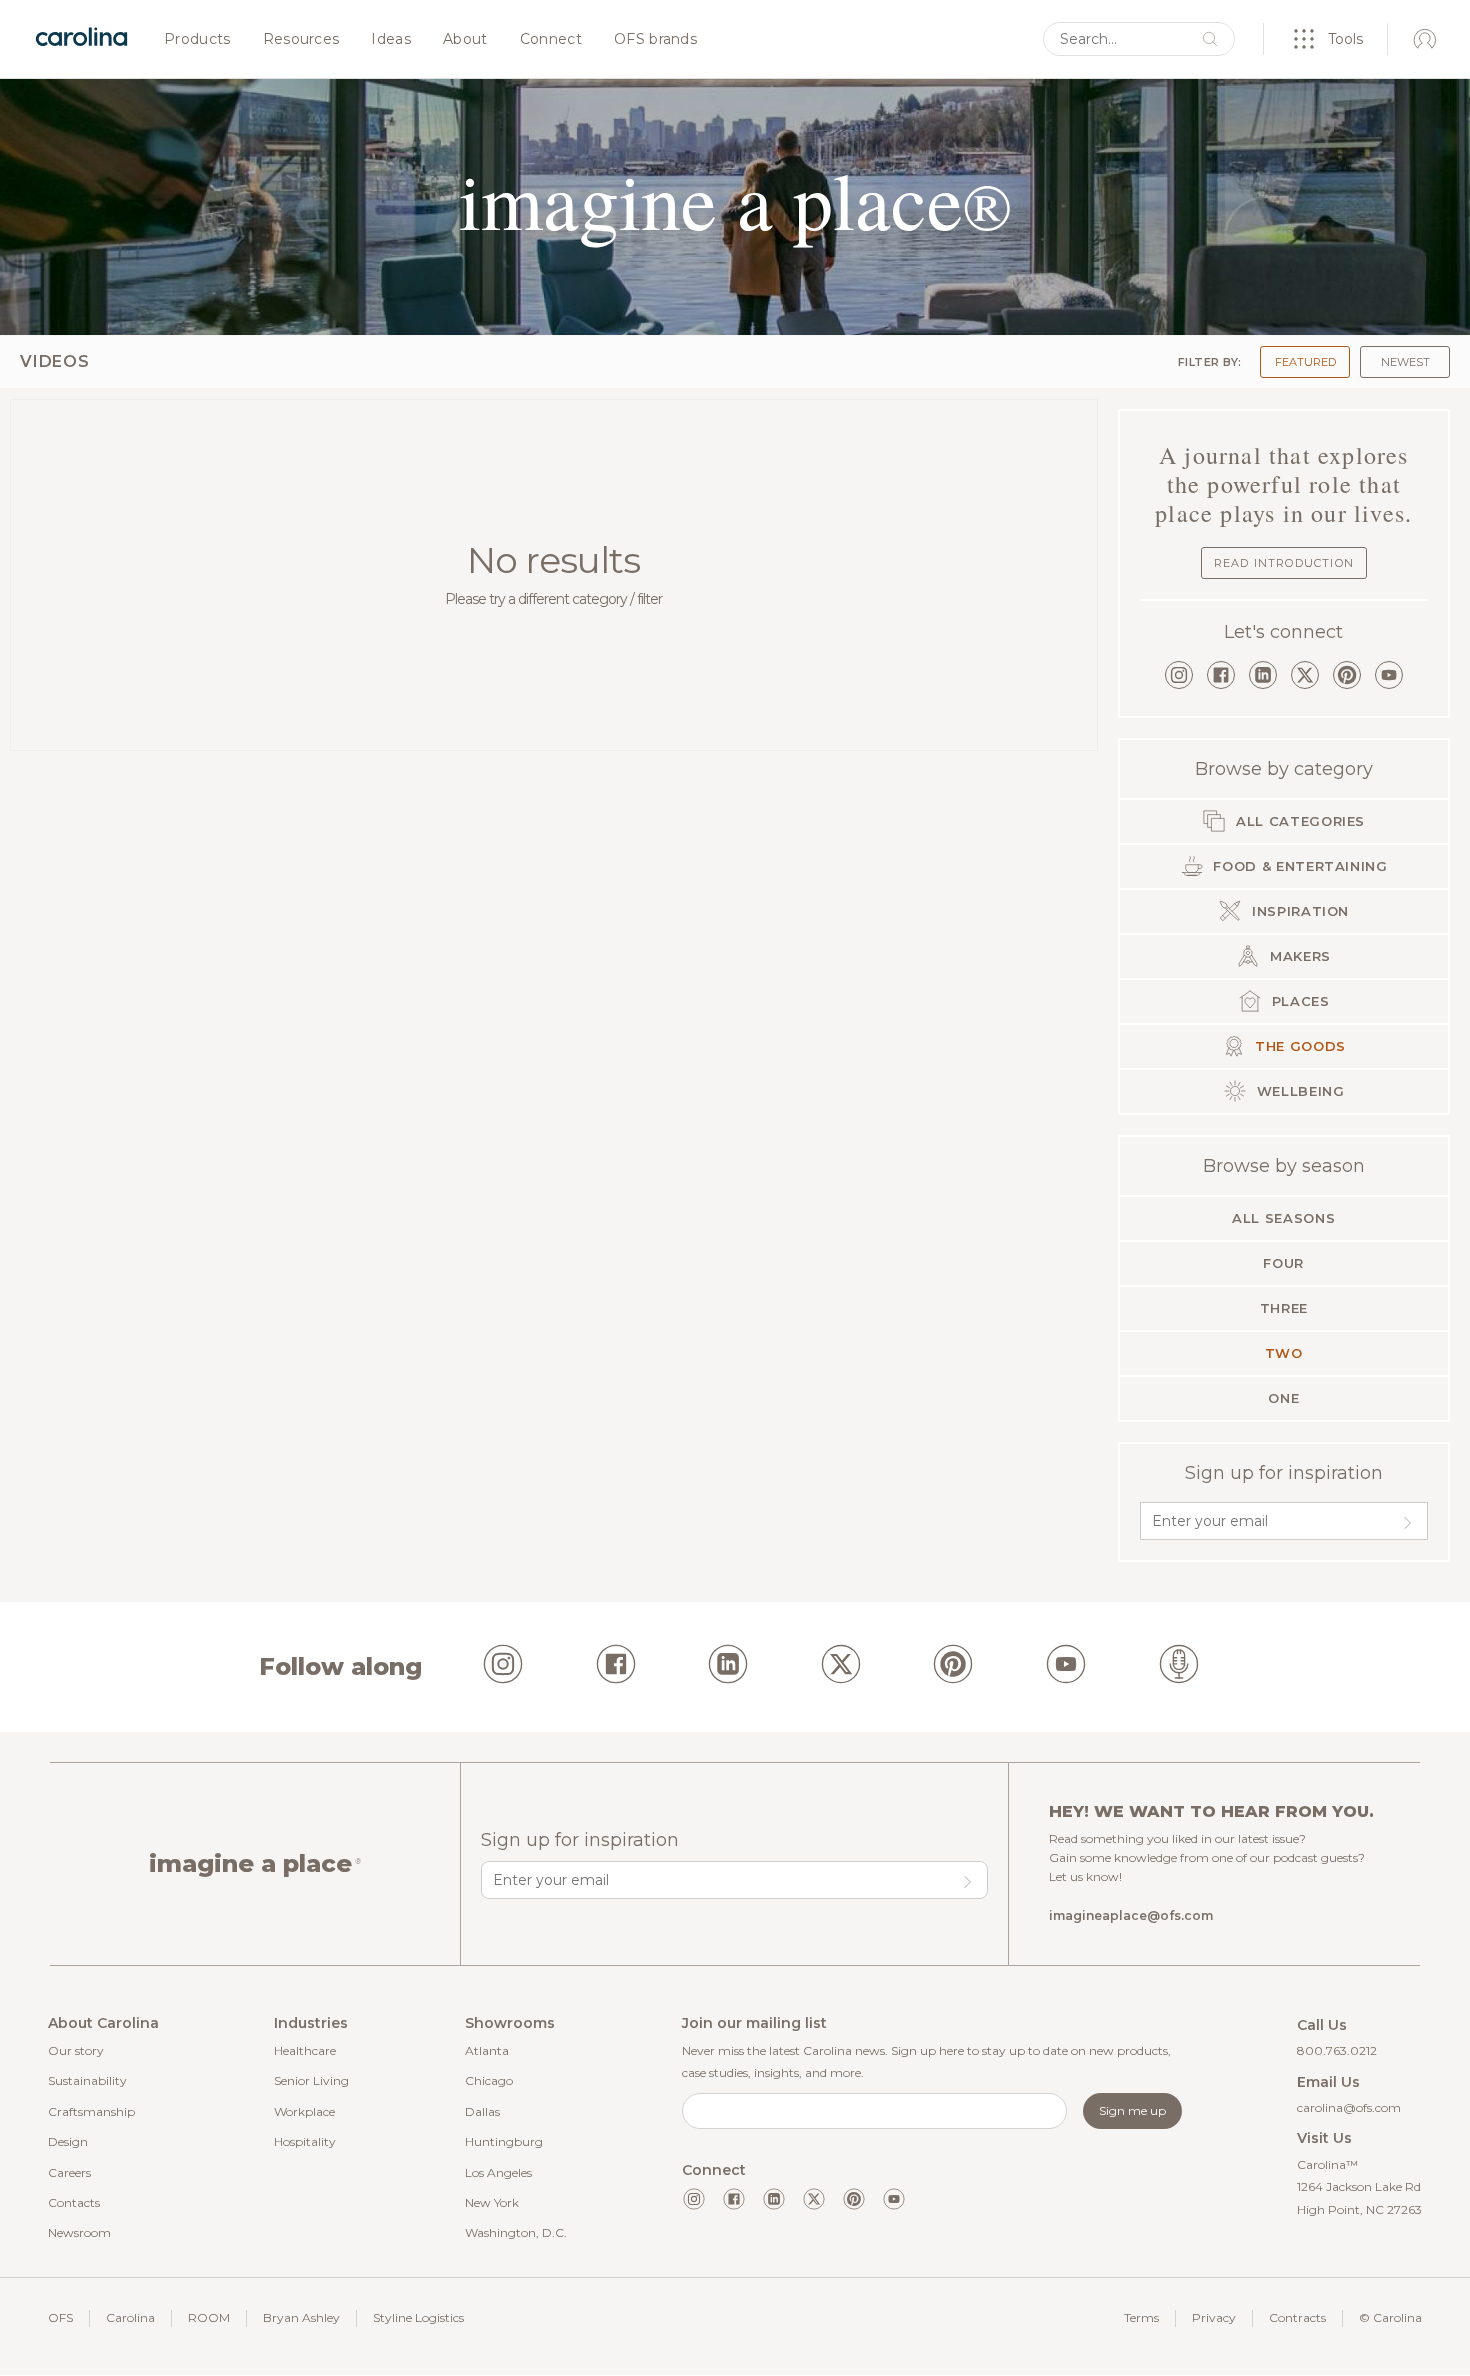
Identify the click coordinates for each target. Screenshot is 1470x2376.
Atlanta (487, 2050)
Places (1298, 1001)
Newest (1405, 362)
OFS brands (655, 40)
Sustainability (87, 2080)
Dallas (482, 2111)
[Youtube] (894, 2199)
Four (1283, 1263)
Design (68, 2141)
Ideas (391, 40)
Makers (1298, 956)
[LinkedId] (728, 1667)
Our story (76, 2050)
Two (1284, 1353)
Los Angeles (498, 2172)
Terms (1141, 2317)
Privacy (1214, 2317)
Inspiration (1298, 911)
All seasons (1283, 1218)
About (465, 40)
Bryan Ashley (301, 2317)
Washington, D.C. (516, 2232)
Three (1284, 1308)
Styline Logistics (418, 2317)
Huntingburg (504, 2141)
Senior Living (311, 2080)
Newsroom (79, 2232)
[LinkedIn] (1263, 675)
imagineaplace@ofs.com (1131, 1915)
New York (492, 2202)
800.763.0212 (1337, 2050)
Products (197, 40)
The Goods (1299, 1046)
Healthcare (305, 2050)
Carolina (130, 2317)
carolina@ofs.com (1349, 2107)
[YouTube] (1389, 675)
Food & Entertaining (1298, 866)
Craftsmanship (91, 2111)
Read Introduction (1284, 563)
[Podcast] (1179, 1667)
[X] (1305, 675)
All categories (1298, 821)
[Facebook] (1221, 675)
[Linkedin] (774, 2199)
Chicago (489, 2080)
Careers (69, 2172)
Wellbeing (1298, 1091)
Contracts (1297, 2317)
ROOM (209, 2317)
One (1283, 1398)
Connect (551, 40)
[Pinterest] (1347, 675)
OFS (60, 2317)
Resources (301, 40)
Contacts (74, 2202)
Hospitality (305, 2141)
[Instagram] (1179, 675)
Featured (1305, 362)
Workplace (304, 2111)
